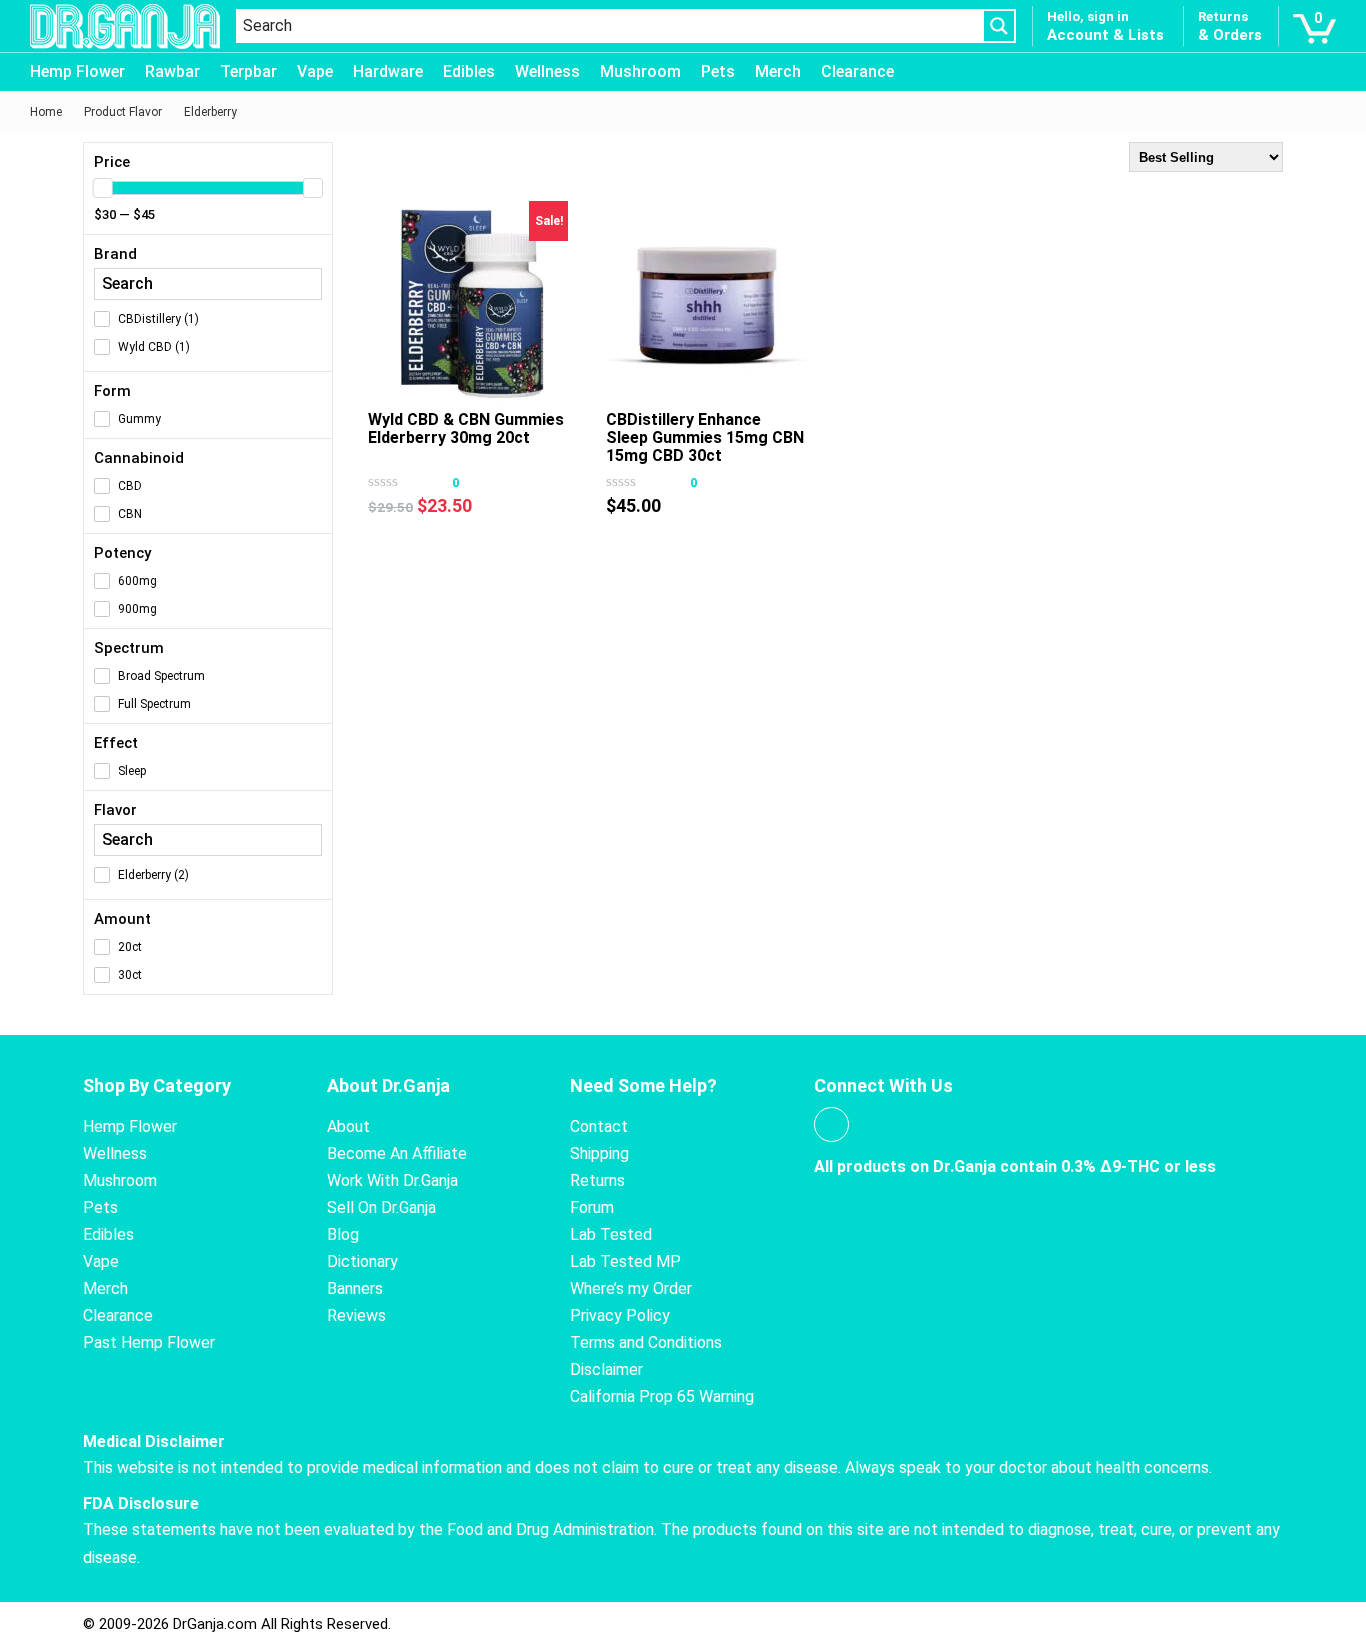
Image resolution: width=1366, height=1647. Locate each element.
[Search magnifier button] (999, 26)
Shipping (599, 1153)
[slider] (103, 188)
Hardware (388, 71)
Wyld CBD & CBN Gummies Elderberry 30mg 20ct (466, 428)
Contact (599, 1126)
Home (46, 112)
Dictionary (362, 1261)
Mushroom (640, 71)
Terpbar (248, 71)
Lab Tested (611, 1234)
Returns (597, 1180)
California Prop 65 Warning (662, 1396)
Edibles (469, 71)
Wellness (547, 71)
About (348, 1126)
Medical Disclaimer (154, 1441)
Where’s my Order (631, 1288)
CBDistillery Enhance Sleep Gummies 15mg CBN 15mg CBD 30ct (705, 437)
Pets (718, 71)
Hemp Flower (77, 71)
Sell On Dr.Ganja (381, 1207)
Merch (778, 71)
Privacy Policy (620, 1315)
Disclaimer (606, 1369)
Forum (592, 1207)
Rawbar (172, 71)
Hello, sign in (1088, 16)
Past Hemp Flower (149, 1342)
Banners (355, 1288)
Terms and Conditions (646, 1342)
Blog (343, 1234)
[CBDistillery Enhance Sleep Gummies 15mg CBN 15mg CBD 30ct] (706, 301)
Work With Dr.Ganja (392, 1180)
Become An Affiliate (397, 1153)
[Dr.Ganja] (125, 26)
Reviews (356, 1315)
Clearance (857, 71)
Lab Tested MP (625, 1261)
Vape (315, 71)
